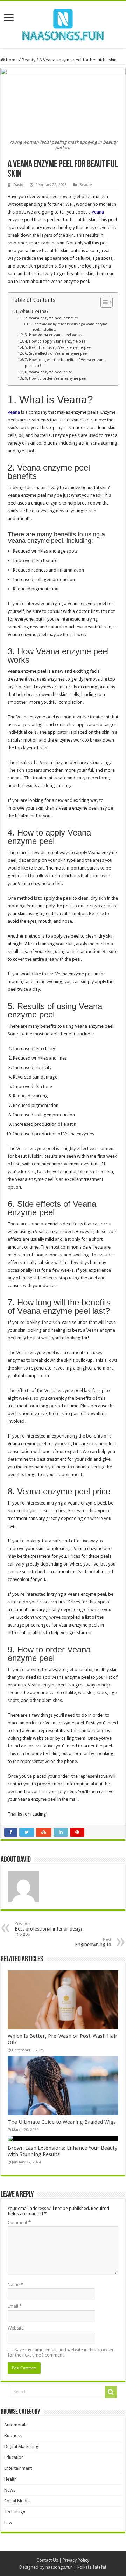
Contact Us (47, 2560)
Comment (19, 2222)
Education (14, 2457)
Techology (15, 2512)
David (18, 185)
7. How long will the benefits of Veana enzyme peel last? (65, 363)
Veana (98, 212)
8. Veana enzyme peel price (48, 372)
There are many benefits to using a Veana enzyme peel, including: (70, 326)
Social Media (17, 2501)
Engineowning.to (93, 1942)
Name (15, 2284)
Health (10, 2479)
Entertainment (18, 2468)
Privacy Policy (76, 2560)
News (10, 2490)
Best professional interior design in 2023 (49, 1929)
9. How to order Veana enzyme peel (56, 378)
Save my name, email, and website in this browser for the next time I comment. (61, 2352)
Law (8, 2523)
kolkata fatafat (92, 2567)
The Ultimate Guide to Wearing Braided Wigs (62, 2122)
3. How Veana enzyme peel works (54, 335)
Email (15, 2306)
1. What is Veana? (32, 311)
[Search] (111, 2392)
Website (16, 2328)
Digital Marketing (21, 2446)
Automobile (16, 2425)
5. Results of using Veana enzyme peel (58, 348)
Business (13, 2436)
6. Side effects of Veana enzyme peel (56, 354)
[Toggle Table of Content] (103, 302)
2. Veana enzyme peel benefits (51, 318)
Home (11, 60)
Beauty (29, 60)
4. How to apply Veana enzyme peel (56, 341)
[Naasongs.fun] (63, 23)
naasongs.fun (59, 2567)
